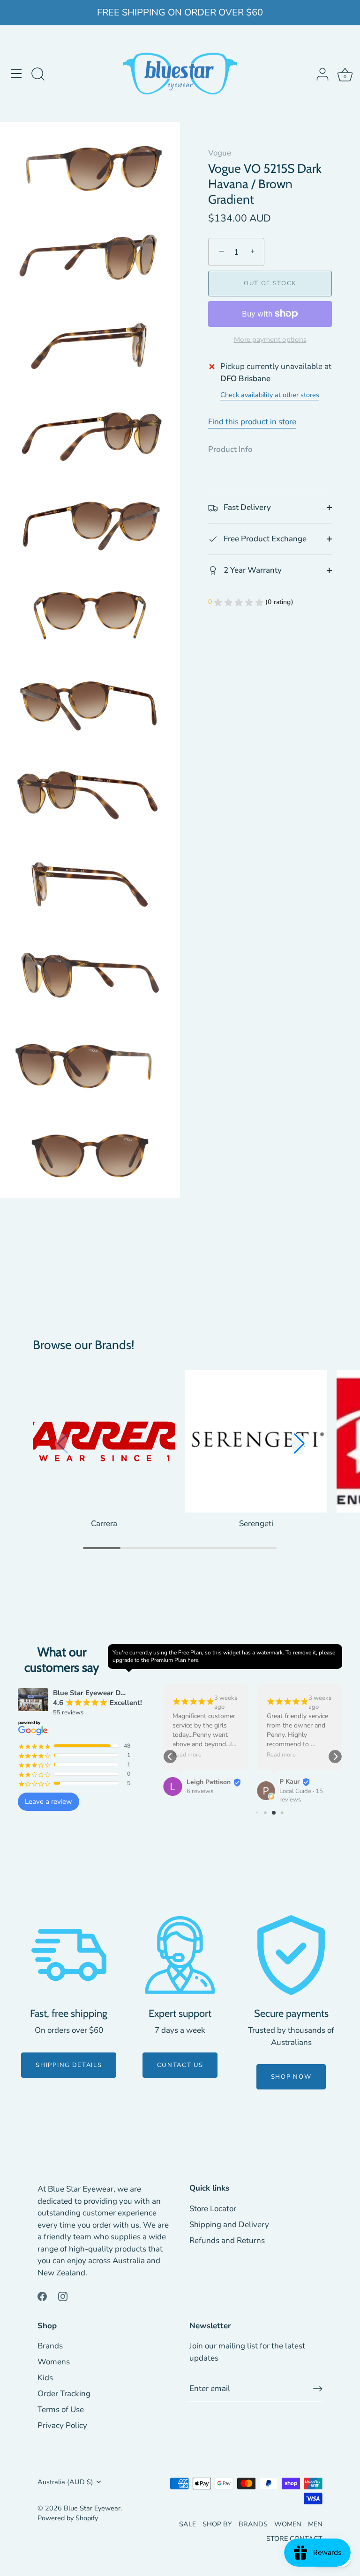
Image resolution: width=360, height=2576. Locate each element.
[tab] (235, 450)
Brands (50, 2346)
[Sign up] (318, 2389)
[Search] (38, 75)
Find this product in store (252, 422)
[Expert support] (180, 1955)
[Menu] (16, 74)
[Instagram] (63, 2296)
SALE (187, 2524)
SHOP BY (217, 2524)
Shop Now (291, 2077)
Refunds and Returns (227, 2240)
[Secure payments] (291, 1955)
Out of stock (270, 283)
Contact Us (180, 2065)
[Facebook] (42, 2296)
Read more (187, 1755)
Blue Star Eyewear (92, 2508)
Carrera (104, 1524)
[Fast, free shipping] (69, 1955)
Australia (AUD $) (65, 2482)
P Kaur (289, 1782)
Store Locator (213, 2209)
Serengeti (256, 1524)
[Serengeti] (256, 1441)
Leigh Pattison (209, 1782)
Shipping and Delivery (229, 2225)
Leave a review (49, 1801)
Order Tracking (64, 2394)
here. (194, 1660)
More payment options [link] (270, 340)
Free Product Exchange (264, 539)
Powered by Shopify (68, 2518)
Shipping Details (69, 2065)
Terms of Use (61, 2410)
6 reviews (200, 1791)
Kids (45, 2378)
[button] (298, 1444)
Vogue (220, 153)
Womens (54, 2362)
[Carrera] (104, 1441)
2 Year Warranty (252, 570)
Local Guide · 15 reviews (301, 1796)
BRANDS (253, 2524)
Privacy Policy (62, 2425)
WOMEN (288, 2524)
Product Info (230, 449)
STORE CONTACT (294, 2539)
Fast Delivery (246, 507)
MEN (315, 2524)
